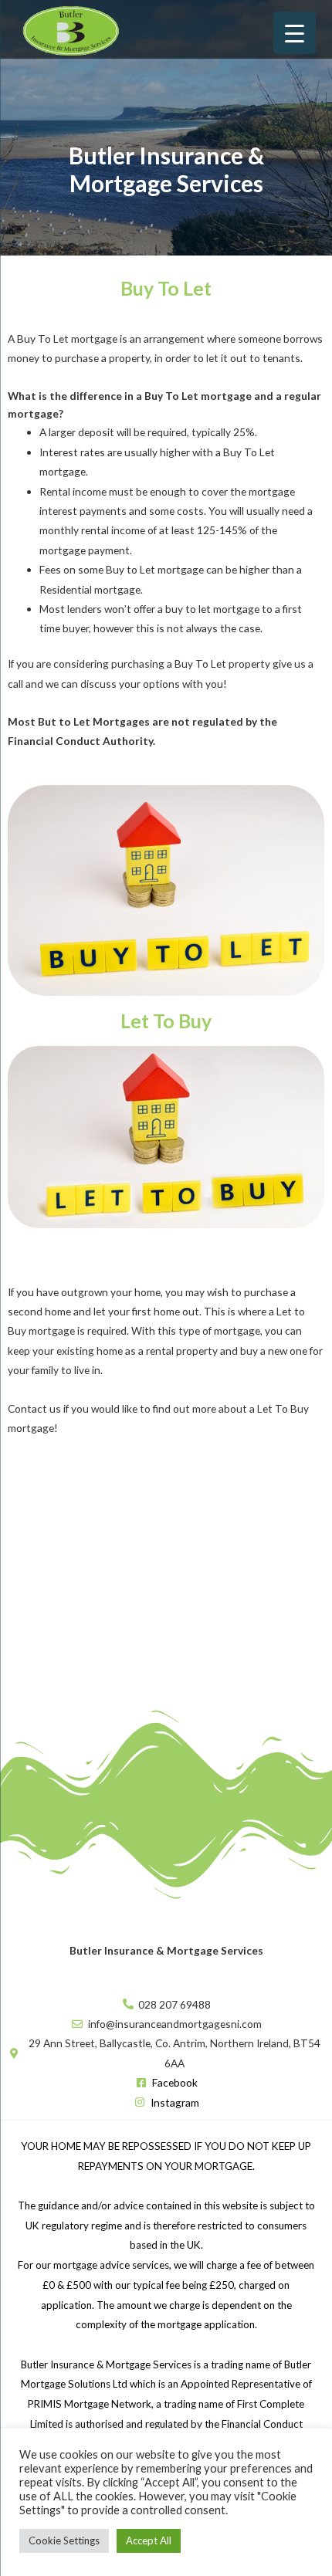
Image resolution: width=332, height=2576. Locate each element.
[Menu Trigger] (295, 33)
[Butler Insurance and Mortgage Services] (69, 29)
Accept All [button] (149, 2540)
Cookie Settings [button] (64, 2540)
